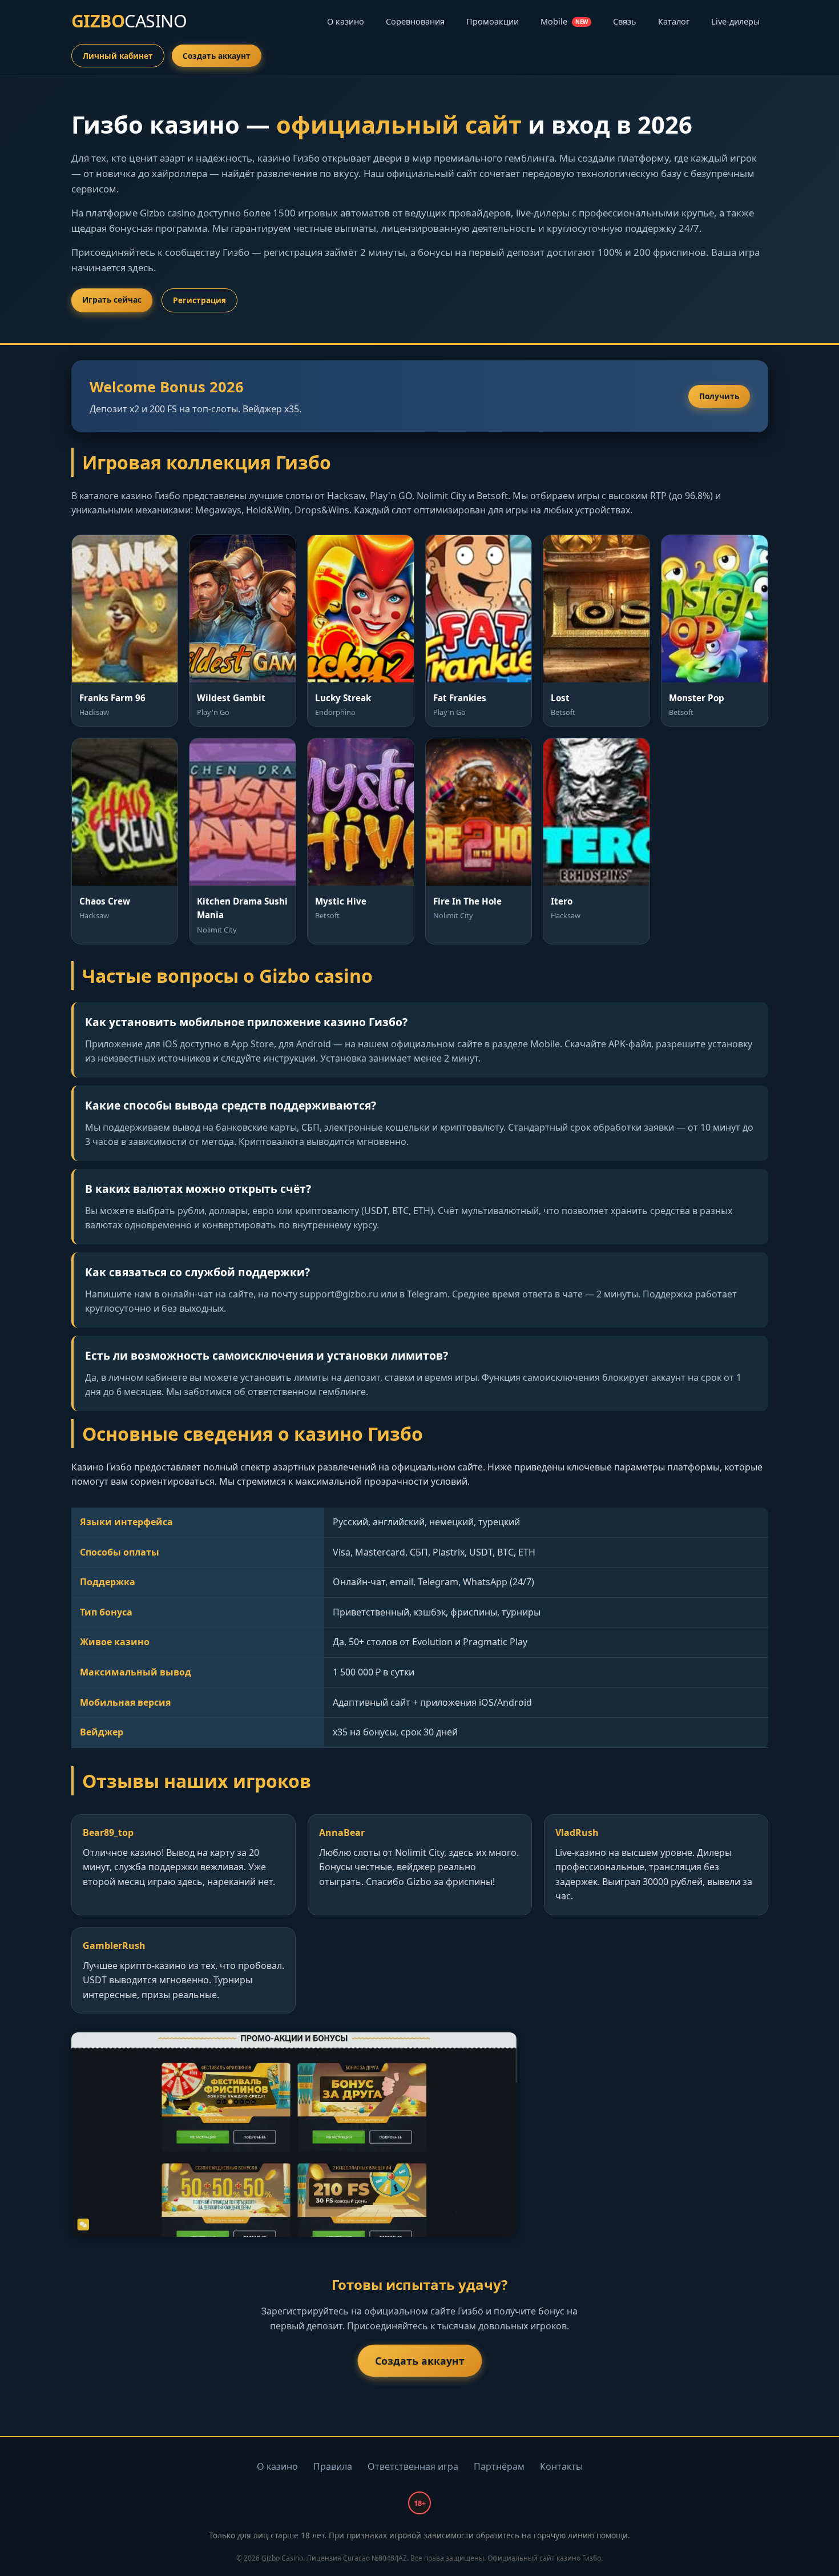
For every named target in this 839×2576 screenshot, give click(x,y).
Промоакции (493, 21)
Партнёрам (499, 2466)
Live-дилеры (735, 21)
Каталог (674, 21)
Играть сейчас (112, 300)
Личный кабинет (118, 56)
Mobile (564, 21)
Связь (625, 21)
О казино (346, 21)
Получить (719, 396)
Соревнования (415, 21)
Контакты (561, 2466)
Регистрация (199, 300)
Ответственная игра (413, 2466)
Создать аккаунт (217, 56)
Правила (333, 2466)
